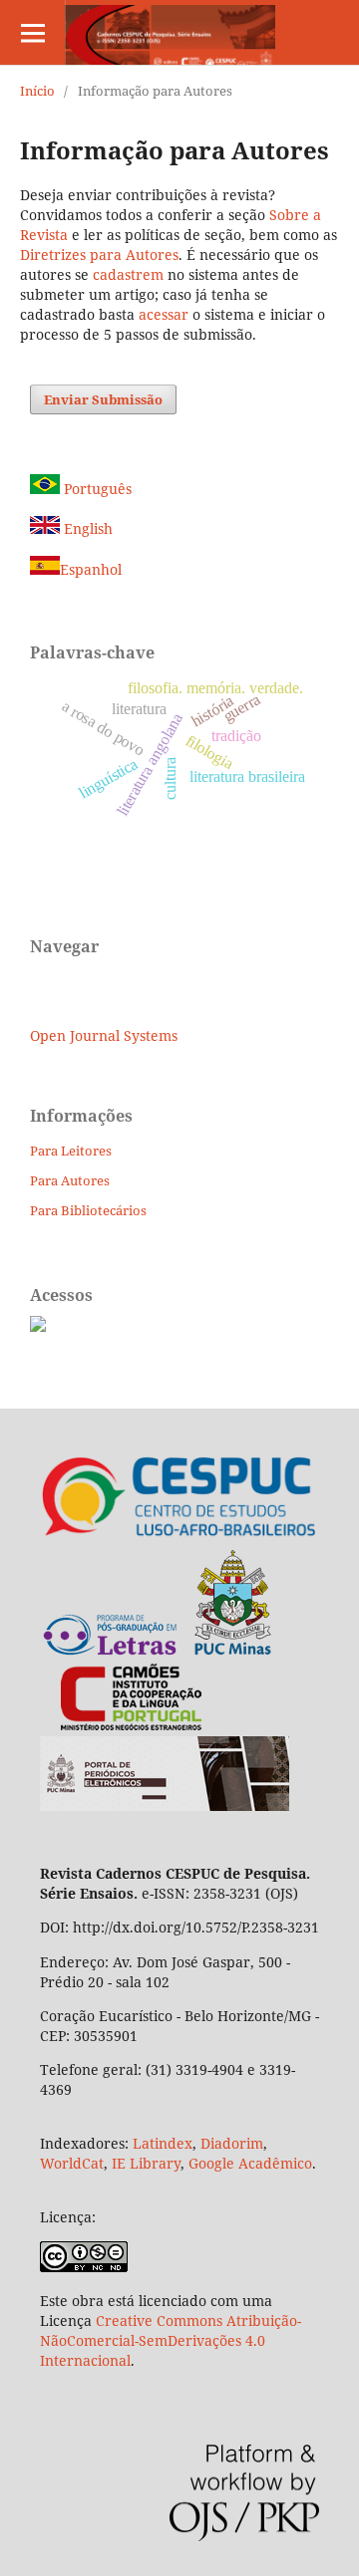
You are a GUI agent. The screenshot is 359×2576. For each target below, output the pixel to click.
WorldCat (72, 2163)
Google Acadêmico (250, 2163)
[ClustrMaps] (38, 1326)
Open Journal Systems (104, 1035)
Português (96, 489)
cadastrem (128, 274)
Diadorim (232, 2143)
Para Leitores (71, 1151)
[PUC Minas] (158, 1652)
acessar (164, 314)
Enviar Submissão (103, 399)
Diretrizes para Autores (99, 255)
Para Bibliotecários (88, 1210)
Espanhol (91, 569)
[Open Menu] (32, 32)
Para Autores (70, 1180)
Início (37, 91)
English (86, 528)
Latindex (163, 2143)
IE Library (146, 2163)
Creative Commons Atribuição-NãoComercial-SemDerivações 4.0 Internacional (171, 2340)
